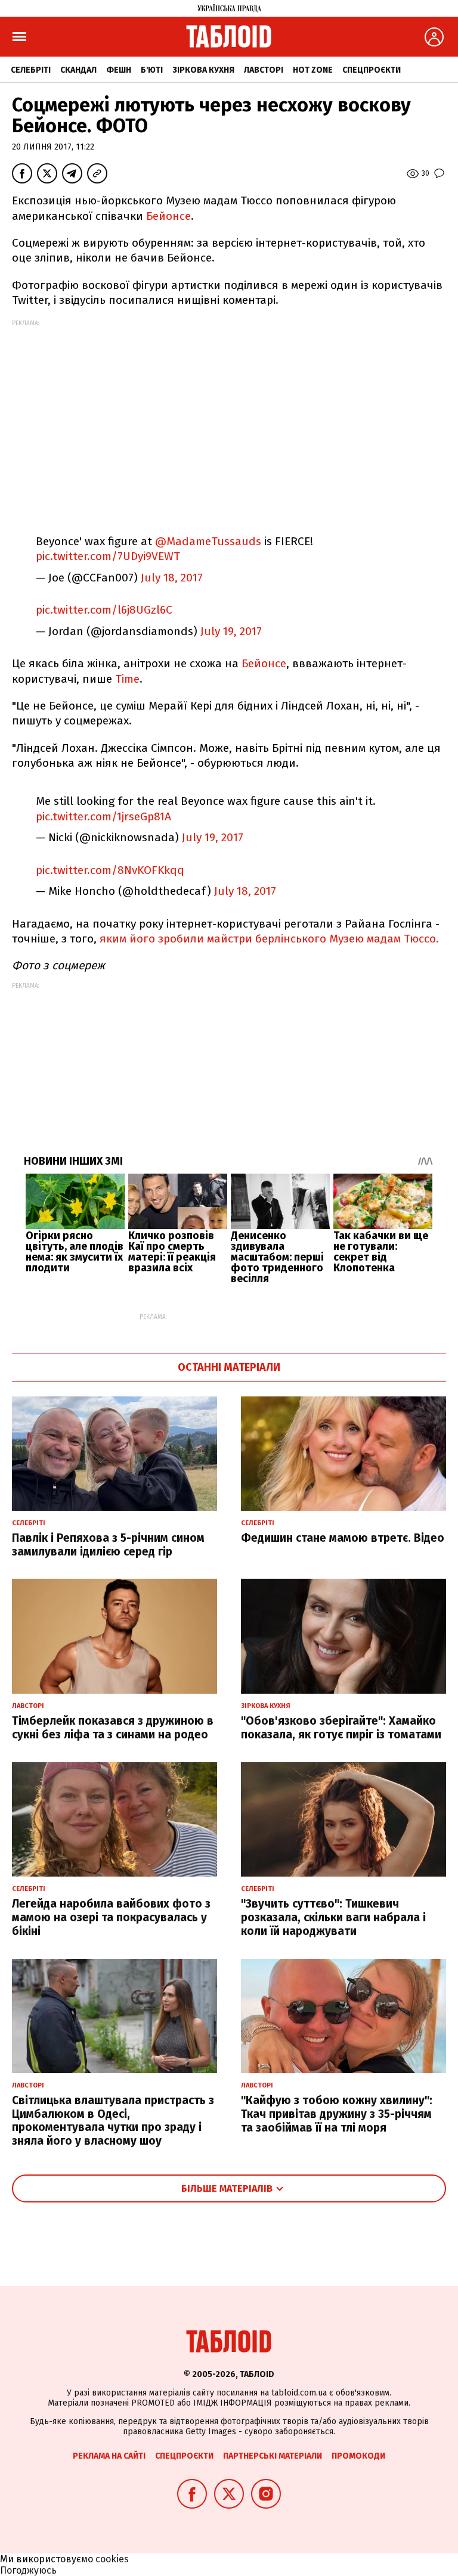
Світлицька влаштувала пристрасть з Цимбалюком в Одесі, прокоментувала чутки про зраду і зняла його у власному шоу (113, 2121)
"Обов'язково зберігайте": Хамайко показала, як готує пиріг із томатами (341, 1728)
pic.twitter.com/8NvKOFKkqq (110, 870)
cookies (112, 2559)
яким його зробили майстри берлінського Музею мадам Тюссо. (269, 939)
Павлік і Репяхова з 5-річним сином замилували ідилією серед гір (108, 1545)
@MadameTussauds (208, 541)
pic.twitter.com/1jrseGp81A (103, 816)
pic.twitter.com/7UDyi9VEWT (108, 556)
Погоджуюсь (28, 2570)
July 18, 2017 (172, 578)
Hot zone (313, 70)
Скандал (78, 70)
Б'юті (152, 70)
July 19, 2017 (231, 631)
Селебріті (31, 70)
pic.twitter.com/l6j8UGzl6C (104, 610)
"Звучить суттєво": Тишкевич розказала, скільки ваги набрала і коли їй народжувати (333, 1917)
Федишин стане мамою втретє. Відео (343, 1538)
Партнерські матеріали (273, 2456)
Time (127, 679)
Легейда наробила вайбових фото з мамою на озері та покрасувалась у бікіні (111, 1917)
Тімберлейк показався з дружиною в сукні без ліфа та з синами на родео (113, 1728)
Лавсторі (264, 70)
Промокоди (358, 2456)
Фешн (119, 70)
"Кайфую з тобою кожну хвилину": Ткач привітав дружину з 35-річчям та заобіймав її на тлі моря (337, 2114)
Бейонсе (168, 216)
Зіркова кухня (203, 70)
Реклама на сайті (109, 2456)
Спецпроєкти (372, 70)
